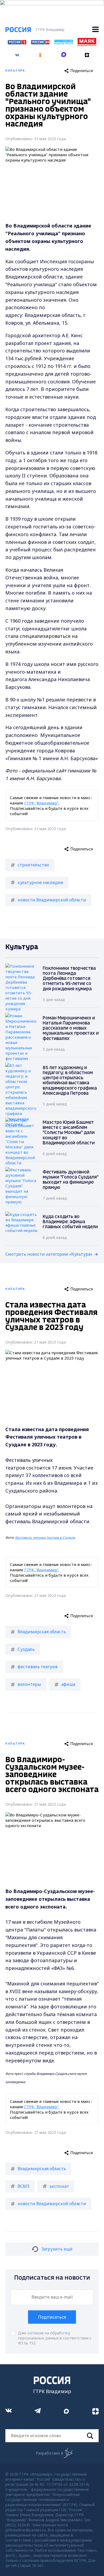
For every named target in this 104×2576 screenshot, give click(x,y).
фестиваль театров (38, 1667)
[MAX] (64, 53)
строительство (33, 865)
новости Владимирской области (52, 900)
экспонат (59, 2186)
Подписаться (52, 2317)
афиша (68, 1684)
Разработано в (49, 2453)
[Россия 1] (17, 43)
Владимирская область (42, 1632)
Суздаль (26, 1649)
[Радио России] (64, 43)
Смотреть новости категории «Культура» (49, 1254)
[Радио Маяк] (87, 45)
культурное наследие (40, 882)
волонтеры (29, 1684)
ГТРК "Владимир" (41, 803)
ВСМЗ (23, 2186)
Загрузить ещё (57, 2249)
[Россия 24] (40, 43)
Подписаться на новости (52, 2278)
